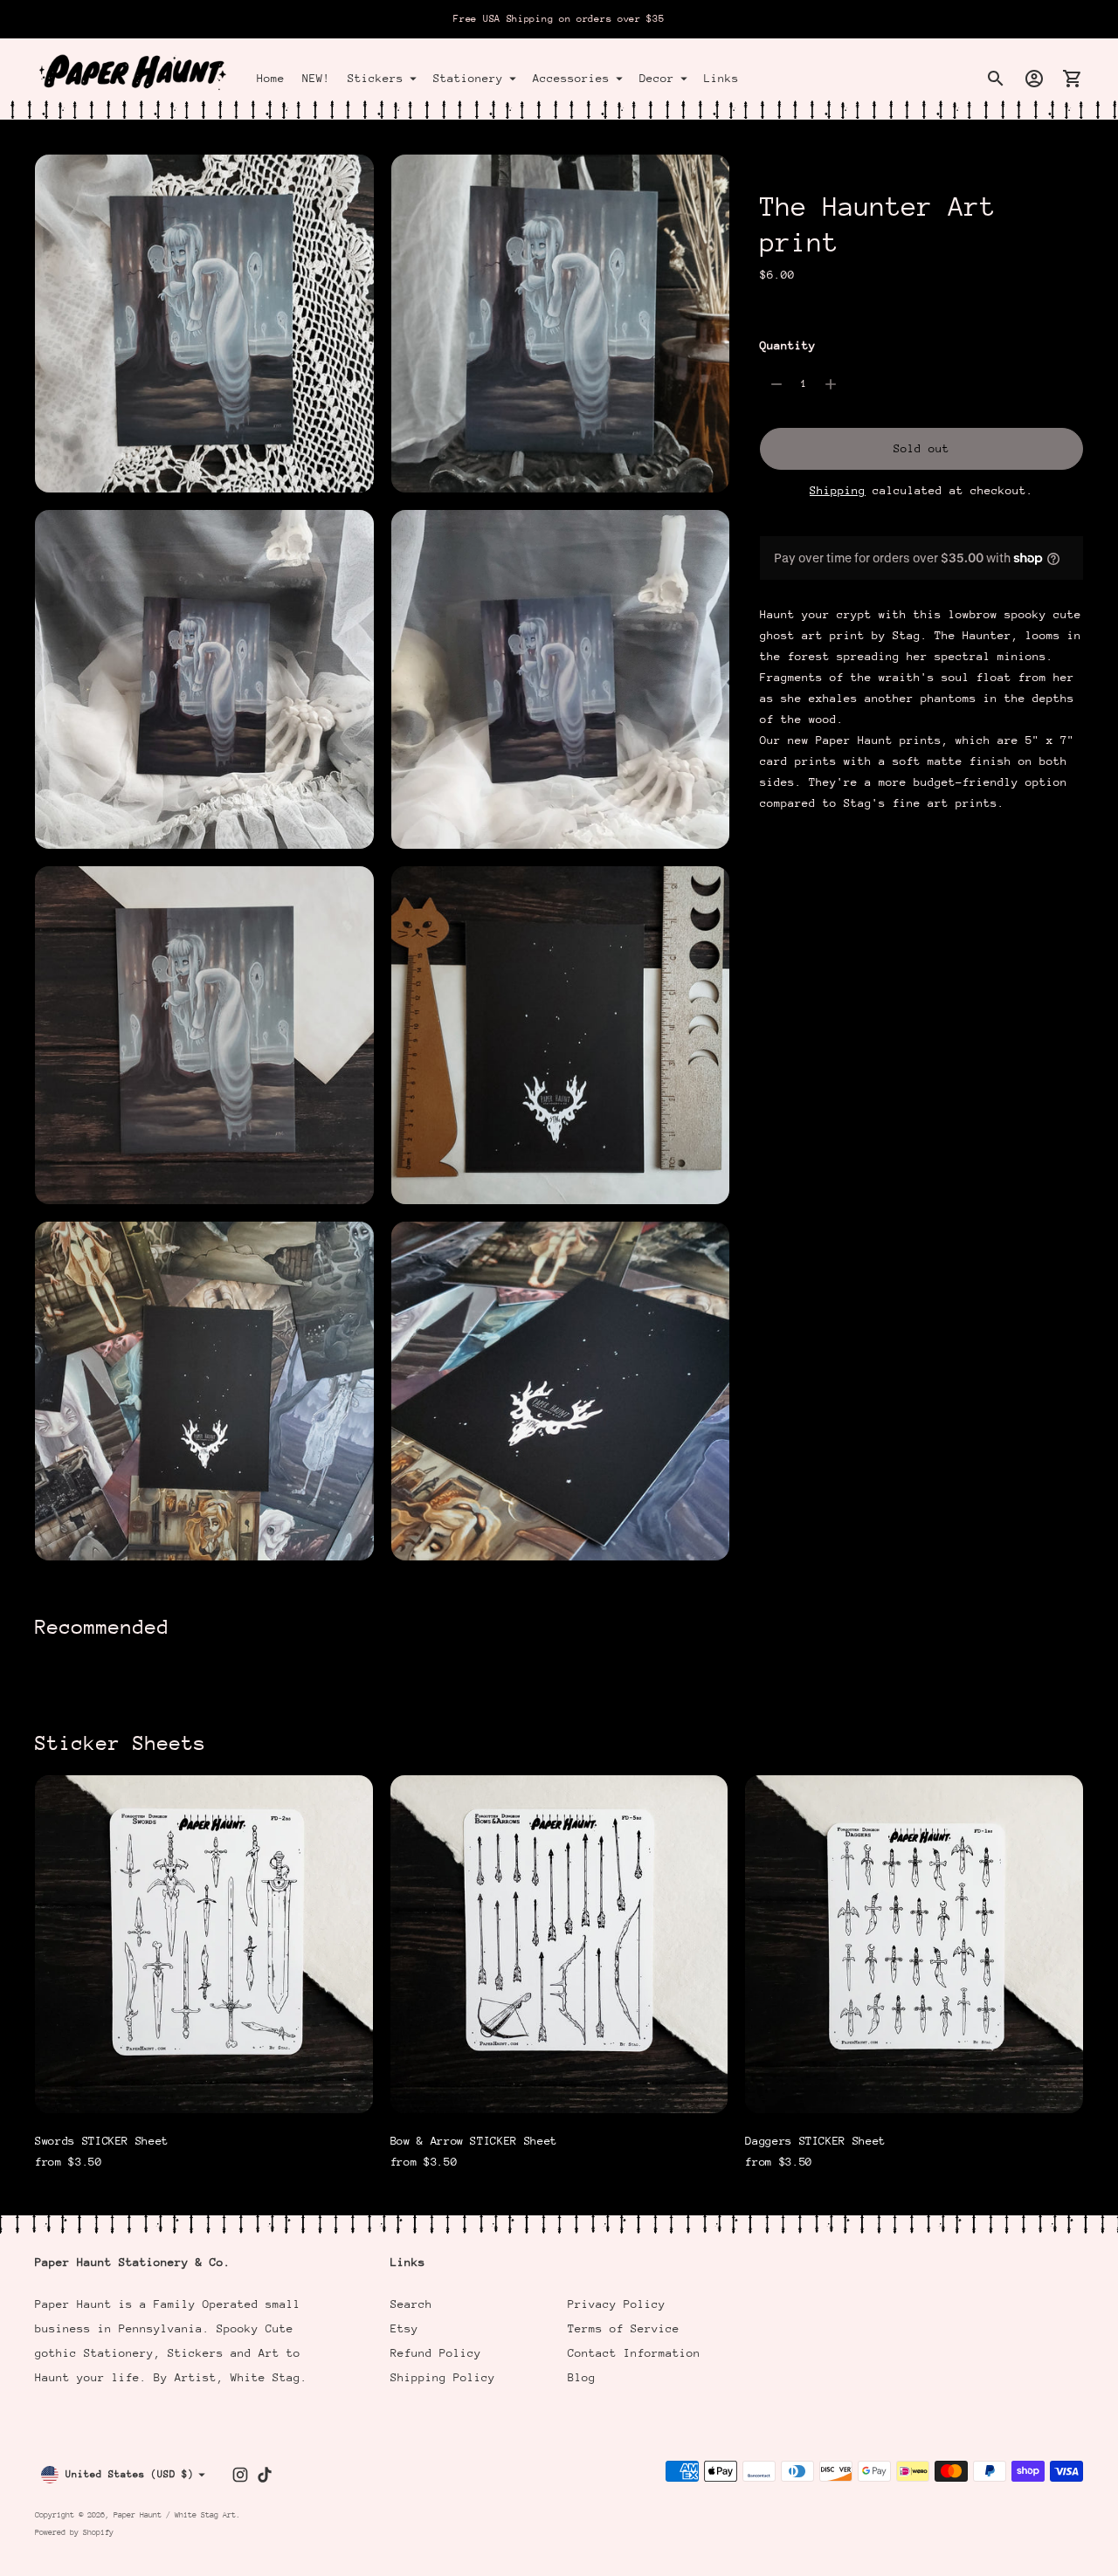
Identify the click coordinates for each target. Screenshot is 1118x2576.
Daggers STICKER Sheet (815, 2141)
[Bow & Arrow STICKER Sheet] (559, 1944)
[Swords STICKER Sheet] (204, 1944)
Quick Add (204, 2088)
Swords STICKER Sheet (102, 2141)
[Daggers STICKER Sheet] (914, 1944)
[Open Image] (204, 324)
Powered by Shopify (74, 2532)
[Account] (1034, 79)
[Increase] (831, 384)
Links (721, 78)
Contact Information (634, 2353)
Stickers (376, 78)
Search (411, 2304)
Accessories (571, 78)
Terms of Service (624, 2328)
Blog (582, 2377)
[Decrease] (776, 384)
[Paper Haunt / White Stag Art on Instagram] (240, 2475)
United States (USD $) (130, 2474)
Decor (657, 78)
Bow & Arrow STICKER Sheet (474, 2141)
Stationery (468, 78)
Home (271, 78)
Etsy (404, 2328)
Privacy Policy (617, 2304)
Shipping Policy (443, 2377)
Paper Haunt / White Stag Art (175, 2514)
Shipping (838, 490)
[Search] (996, 79)
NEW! (316, 78)
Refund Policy (436, 2353)
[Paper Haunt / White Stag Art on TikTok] (265, 2475)
